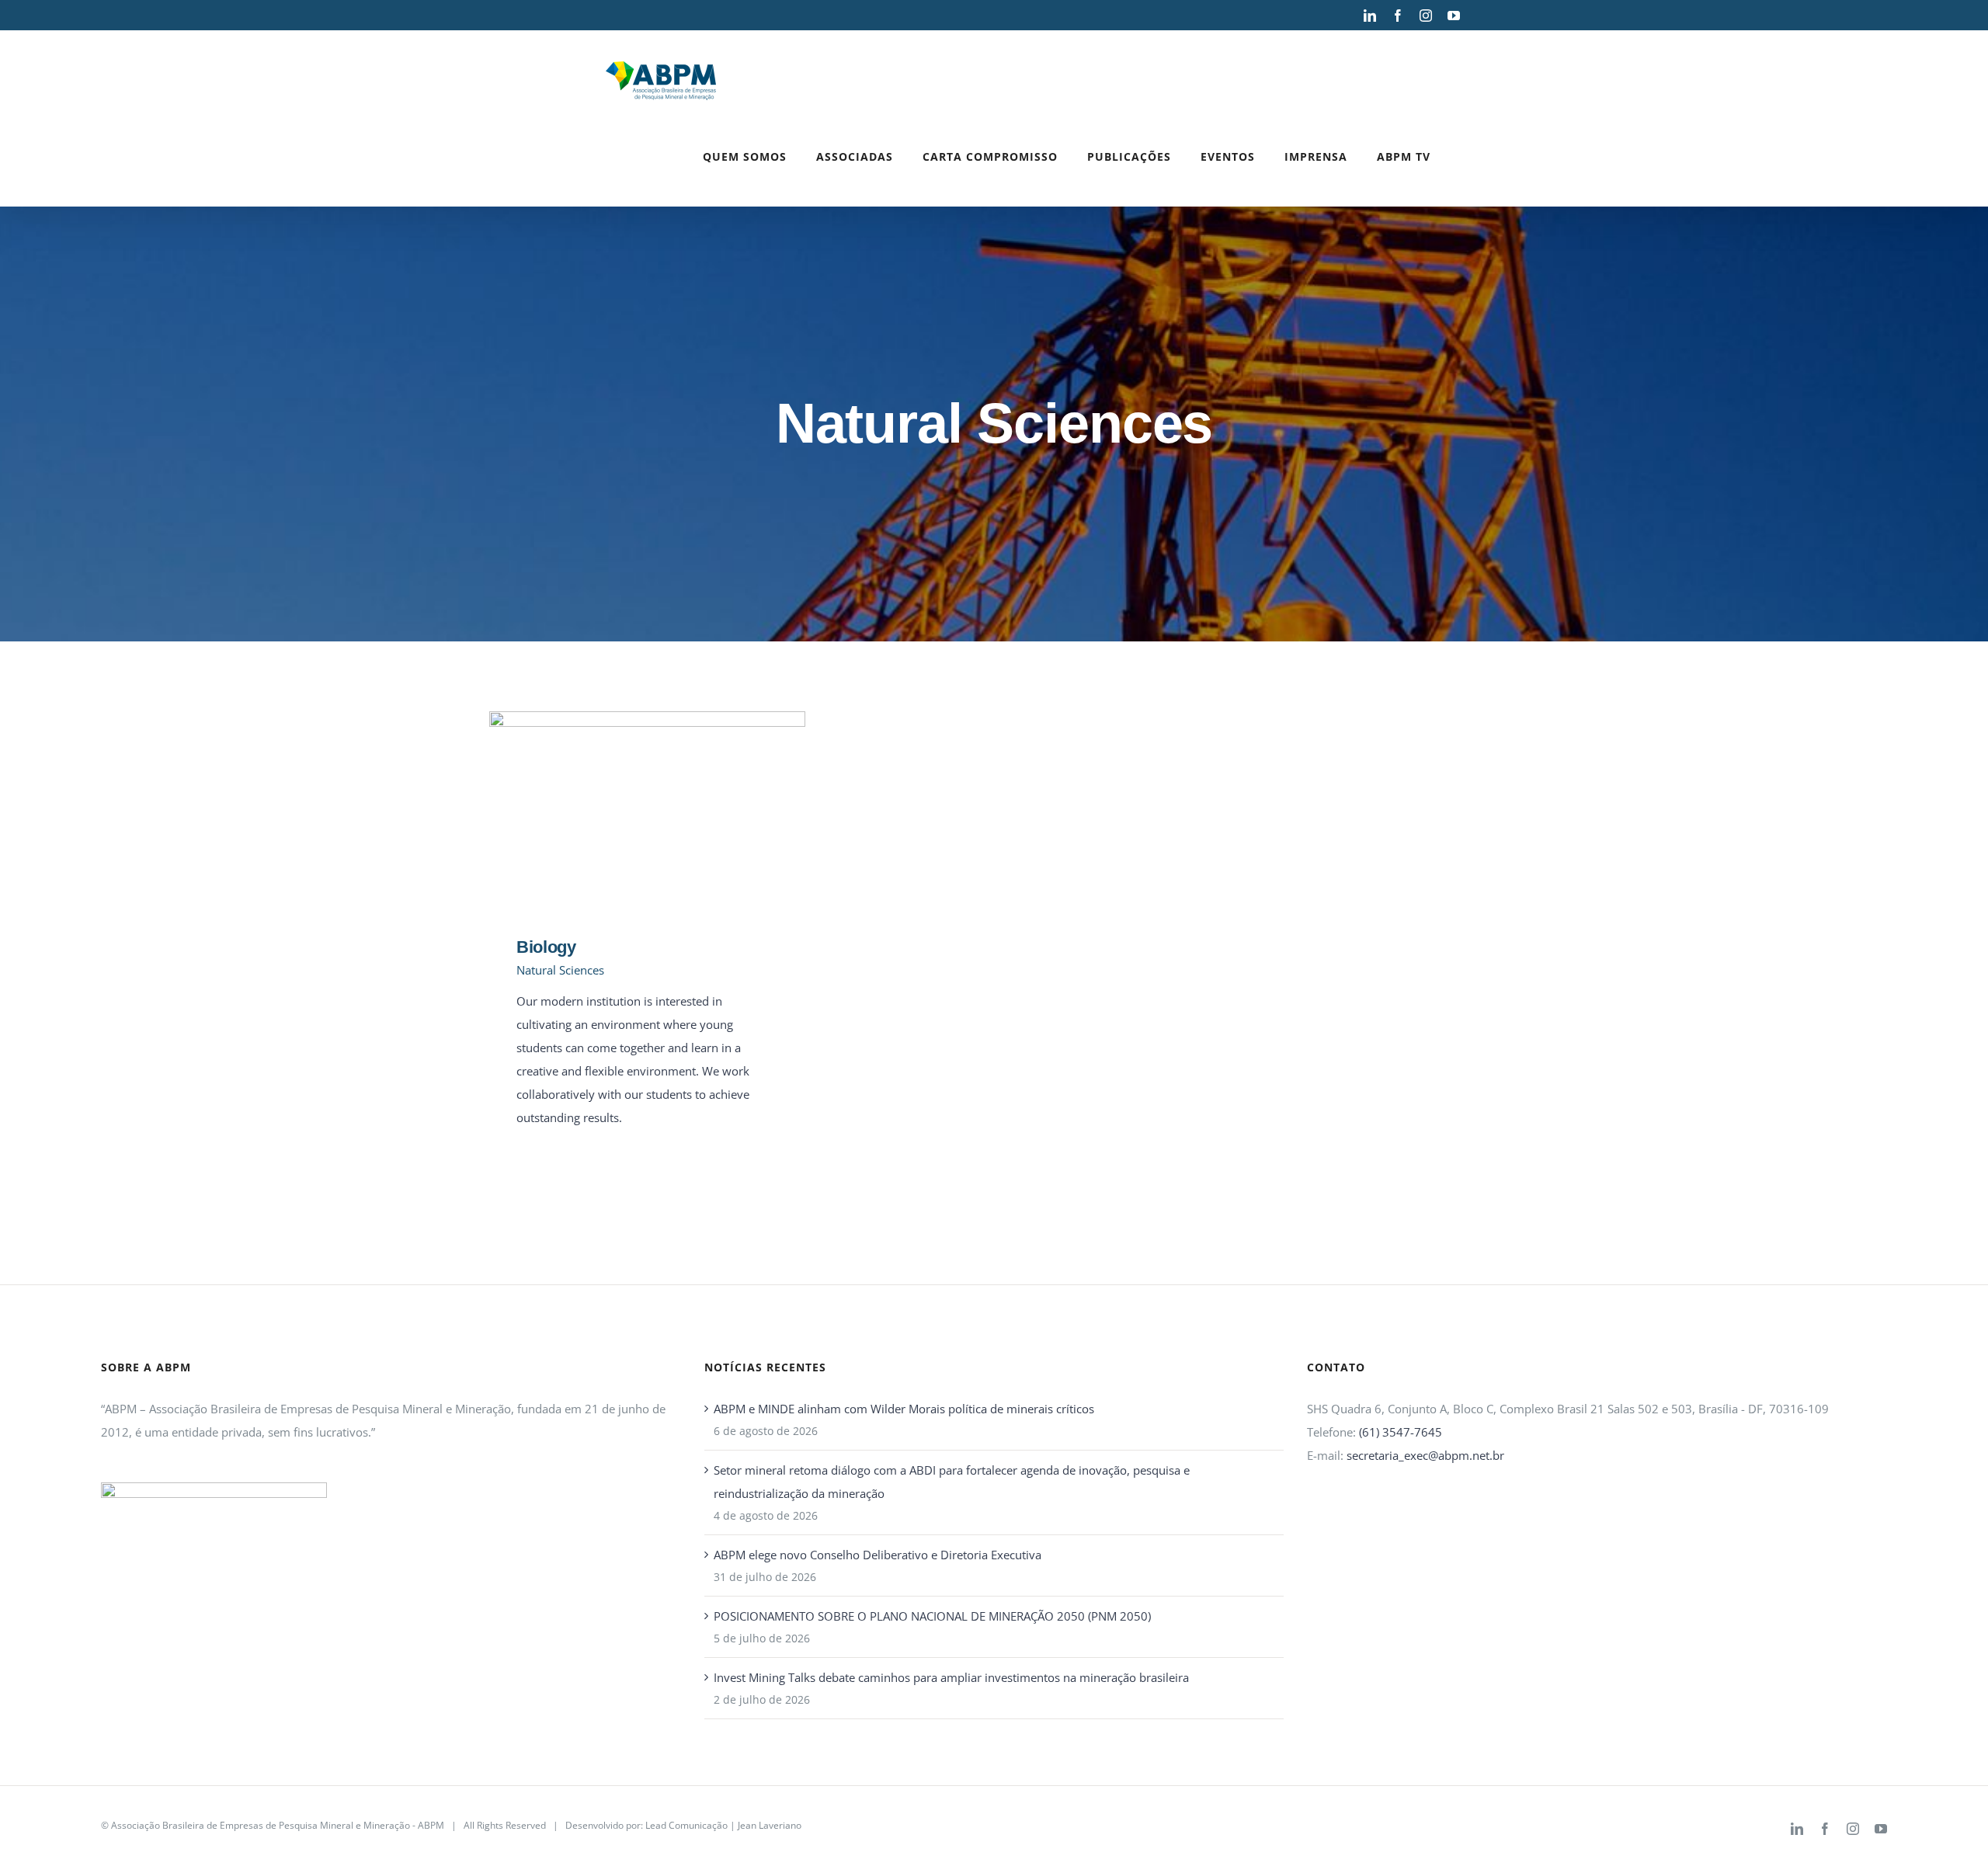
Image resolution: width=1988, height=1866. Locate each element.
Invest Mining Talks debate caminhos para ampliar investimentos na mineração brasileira (951, 1677)
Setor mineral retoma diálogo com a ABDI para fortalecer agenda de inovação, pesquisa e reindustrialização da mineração (952, 1482)
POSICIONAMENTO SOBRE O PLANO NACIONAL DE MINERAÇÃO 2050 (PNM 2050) (932, 1616)
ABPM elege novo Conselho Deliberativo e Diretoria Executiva (878, 1555)
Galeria (670, 813)
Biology (625, 813)
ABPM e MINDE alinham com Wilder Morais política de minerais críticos (904, 1409)
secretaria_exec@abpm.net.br (1425, 1455)
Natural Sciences (560, 970)
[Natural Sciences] (647, 813)
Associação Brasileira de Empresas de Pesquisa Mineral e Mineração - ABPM (278, 1825)
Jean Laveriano (770, 1825)
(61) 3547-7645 (1401, 1432)
